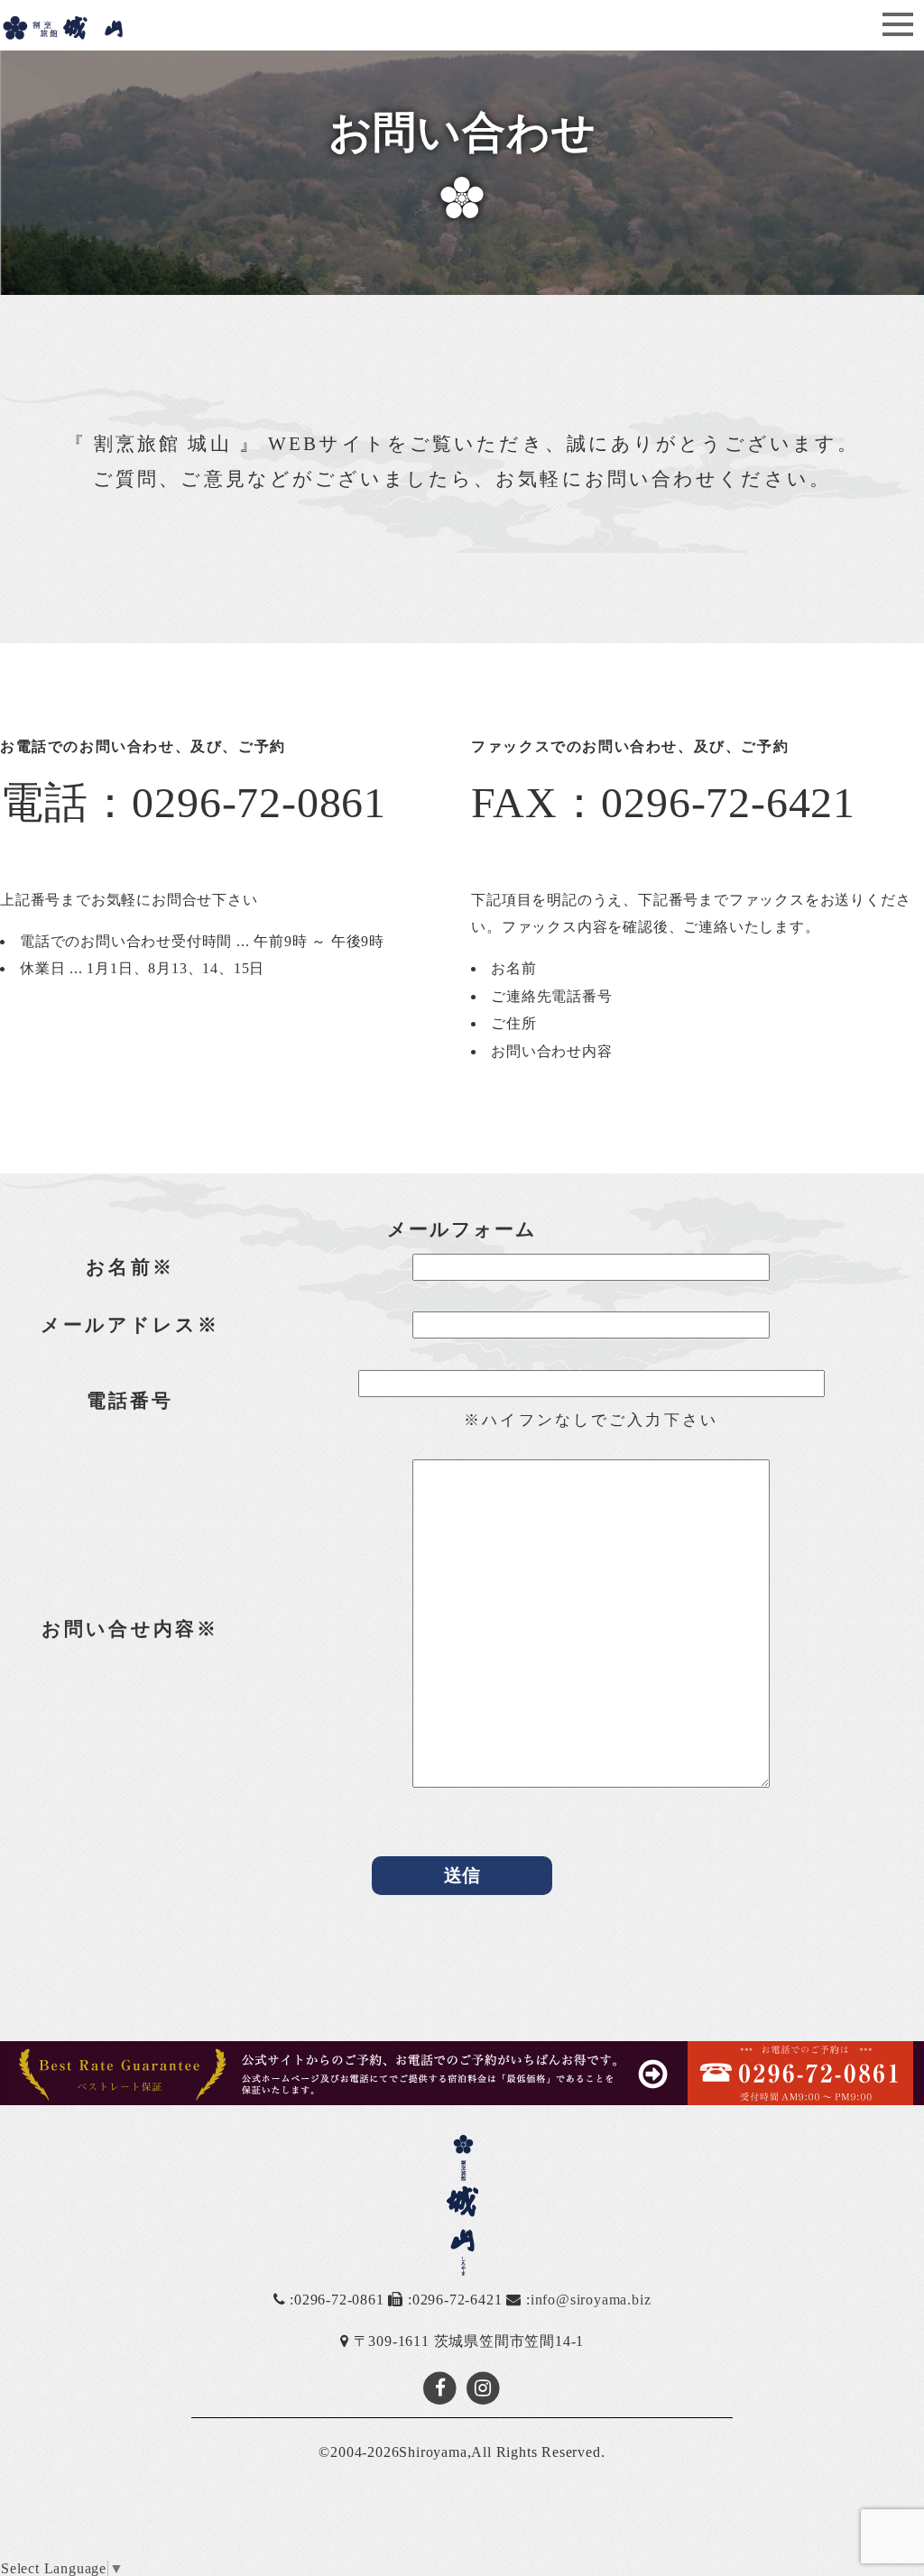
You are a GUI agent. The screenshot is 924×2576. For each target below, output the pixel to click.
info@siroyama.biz (591, 2300)
